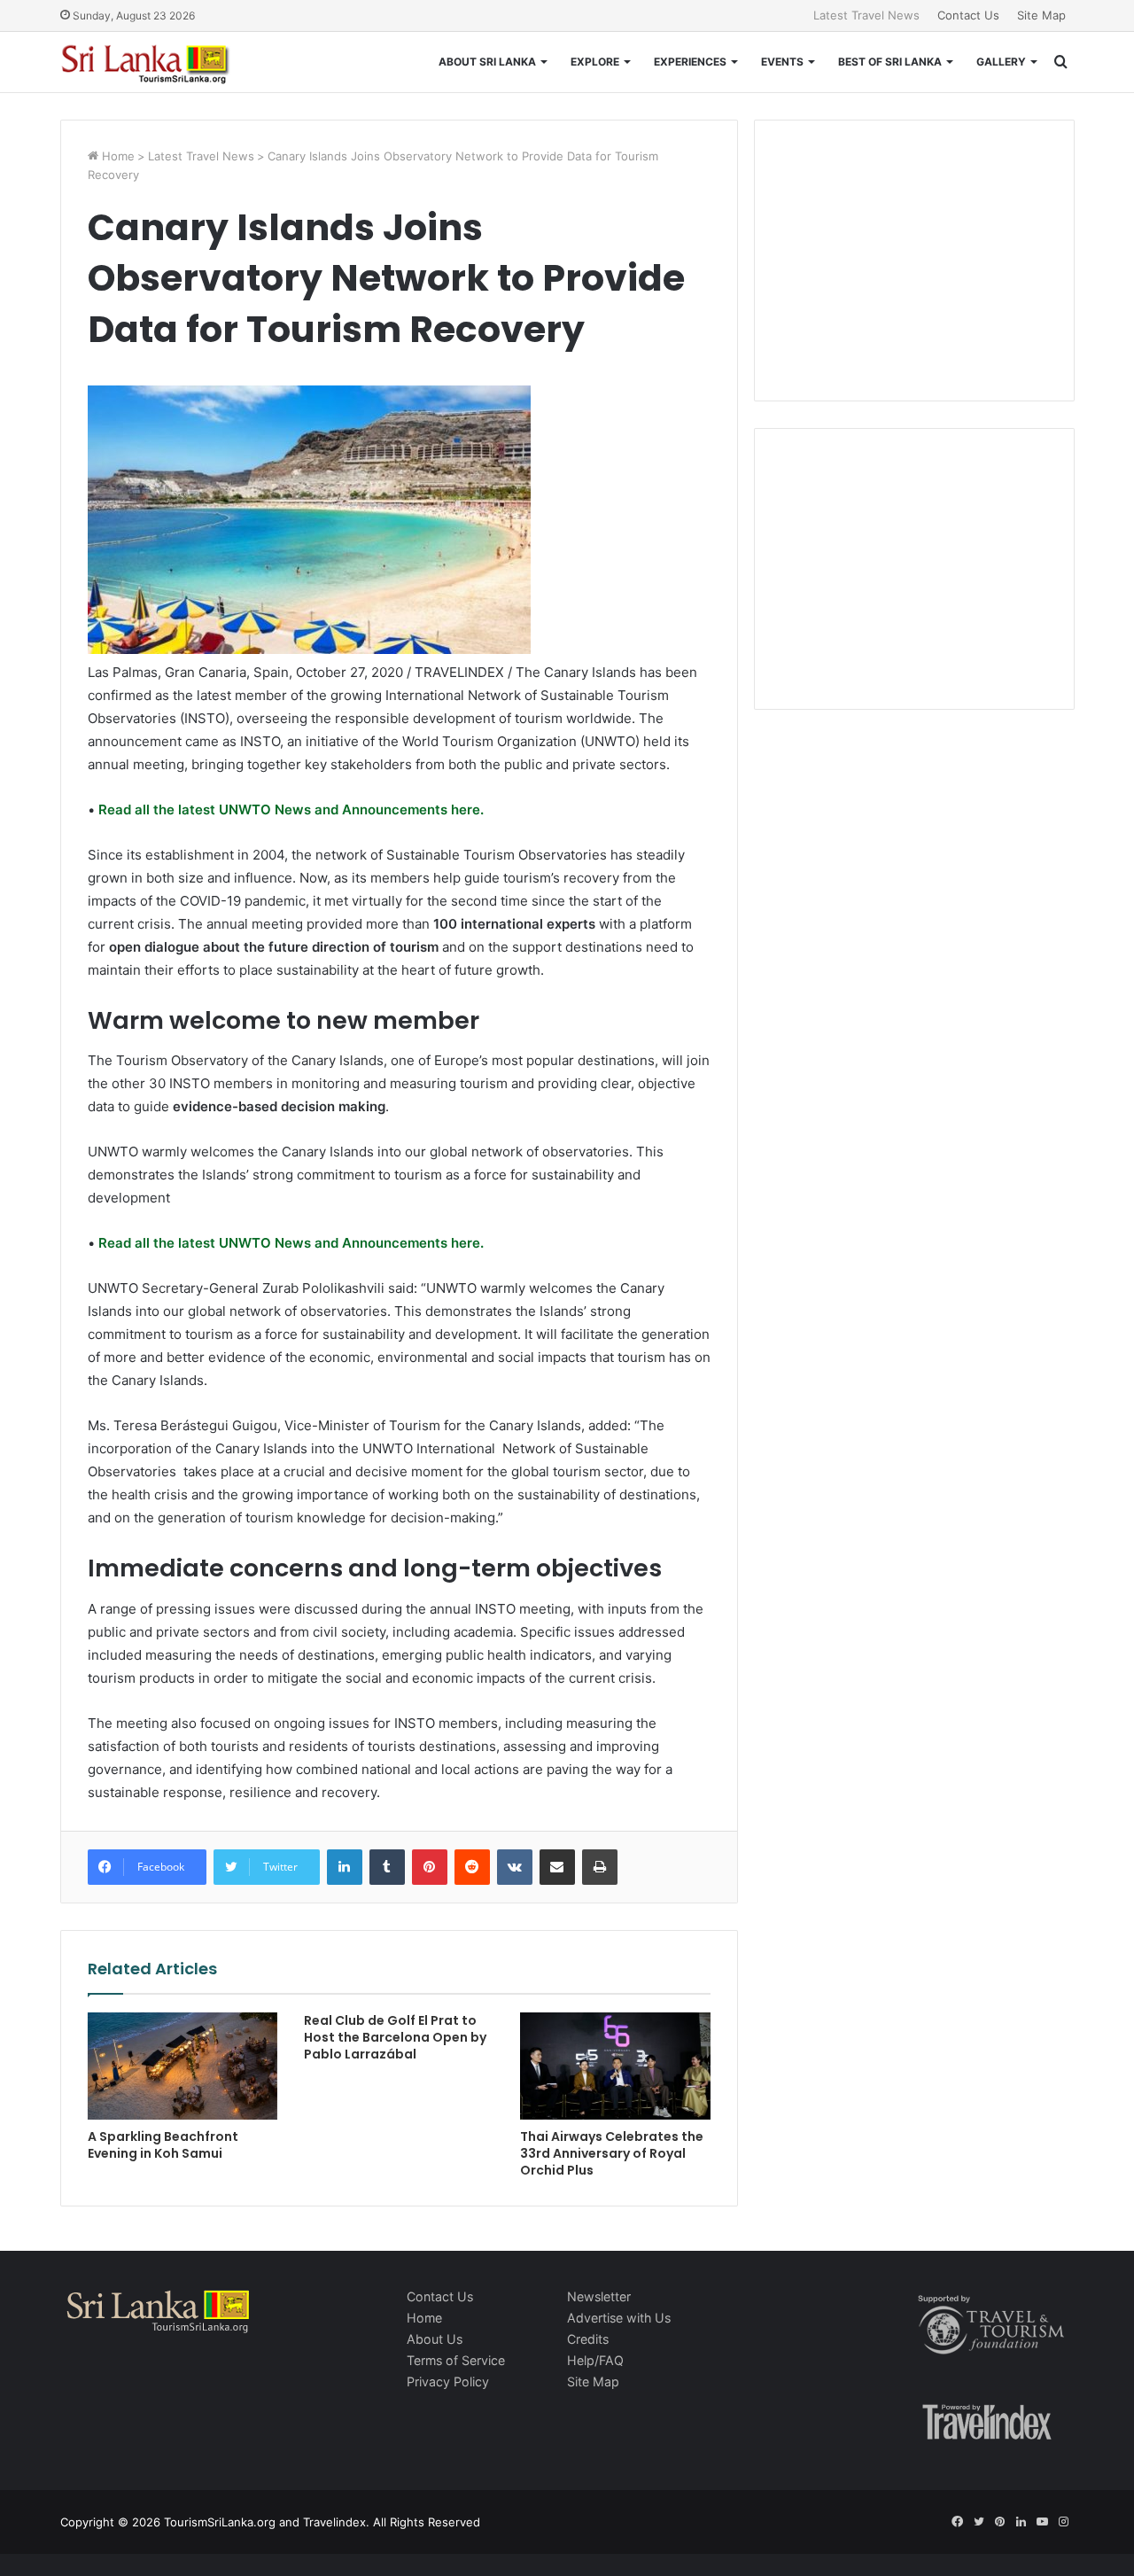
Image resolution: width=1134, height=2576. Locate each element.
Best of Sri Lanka (890, 62)
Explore (595, 62)
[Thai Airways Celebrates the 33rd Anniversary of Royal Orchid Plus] (615, 2066)
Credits (588, 2339)
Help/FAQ (595, 2360)
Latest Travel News (866, 15)
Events (782, 62)
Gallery (1001, 62)
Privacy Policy (448, 2381)
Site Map (1041, 15)
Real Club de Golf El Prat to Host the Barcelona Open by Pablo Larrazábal (395, 2037)
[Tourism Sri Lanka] (158, 62)
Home (117, 156)
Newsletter (599, 2296)
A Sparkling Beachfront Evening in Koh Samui (163, 2145)
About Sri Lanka (487, 62)
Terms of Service (456, 2360)
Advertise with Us (619, 2318)
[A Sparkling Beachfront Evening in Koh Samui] (183, 2066)
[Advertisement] (914, 258)
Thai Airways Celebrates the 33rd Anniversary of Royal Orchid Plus (612, 2153)
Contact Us (968, 15)
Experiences (690, 62)
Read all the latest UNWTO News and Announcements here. (289, 809)
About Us (435, 2339)
